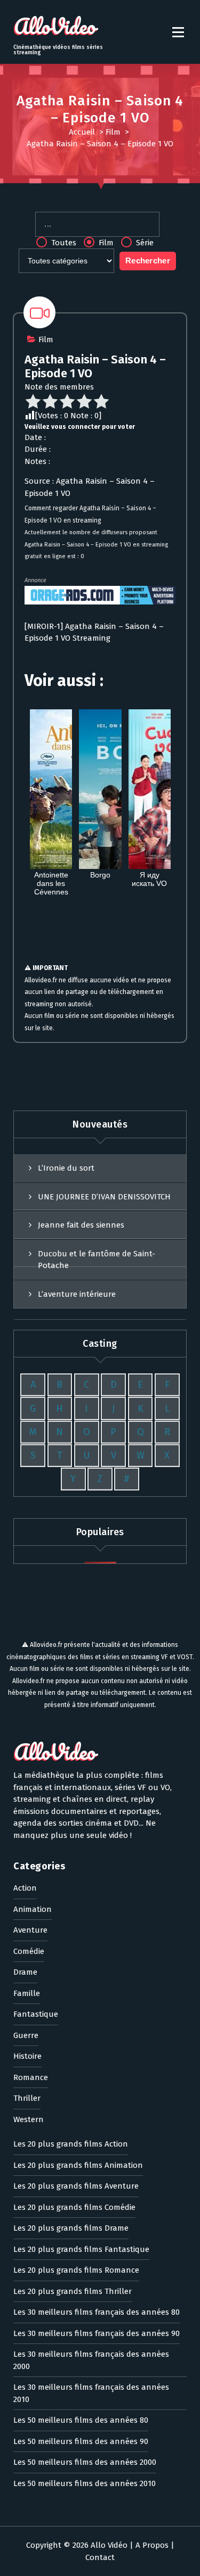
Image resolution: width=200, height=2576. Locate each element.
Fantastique (36, 2014)
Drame (25, 1972)
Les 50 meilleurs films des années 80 (81, 2420)
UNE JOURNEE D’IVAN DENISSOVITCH (104, 1197)
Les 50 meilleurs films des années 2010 (85, 2483)
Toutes (63, 243)
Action (25, 1888)
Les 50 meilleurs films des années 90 (81, 2441)
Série (144, 243)
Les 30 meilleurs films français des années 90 (97, 2333)
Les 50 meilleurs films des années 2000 (85, 2462)
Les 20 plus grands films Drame (71, 2228)
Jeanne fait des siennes (81, 1225)
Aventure (30, 1930)
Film (113, 132)
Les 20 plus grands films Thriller (73, 2291)
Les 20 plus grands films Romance (76, 2270)
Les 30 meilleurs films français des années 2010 (91, 2393)
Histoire (27, 2056)
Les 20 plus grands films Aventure (76, 2186)
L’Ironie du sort (66, 1168)
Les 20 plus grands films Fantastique (81, 2249)
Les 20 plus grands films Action (71, 2144)
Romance (31, 2077)
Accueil (82, 132)
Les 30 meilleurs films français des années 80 (97, 2312)
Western (29, 2119)
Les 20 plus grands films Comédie (74, 2207)
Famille (27, 1993)
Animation (33, 1909)
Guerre (26, 2035)
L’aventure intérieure (77, 1294)
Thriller (27, 2098)
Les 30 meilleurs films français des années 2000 (91, 2360)
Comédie (29, 1951)
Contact (100, 2557)
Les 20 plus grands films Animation (78, 2165)
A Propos (152, 2545)
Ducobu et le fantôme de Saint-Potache (97, 1260)
